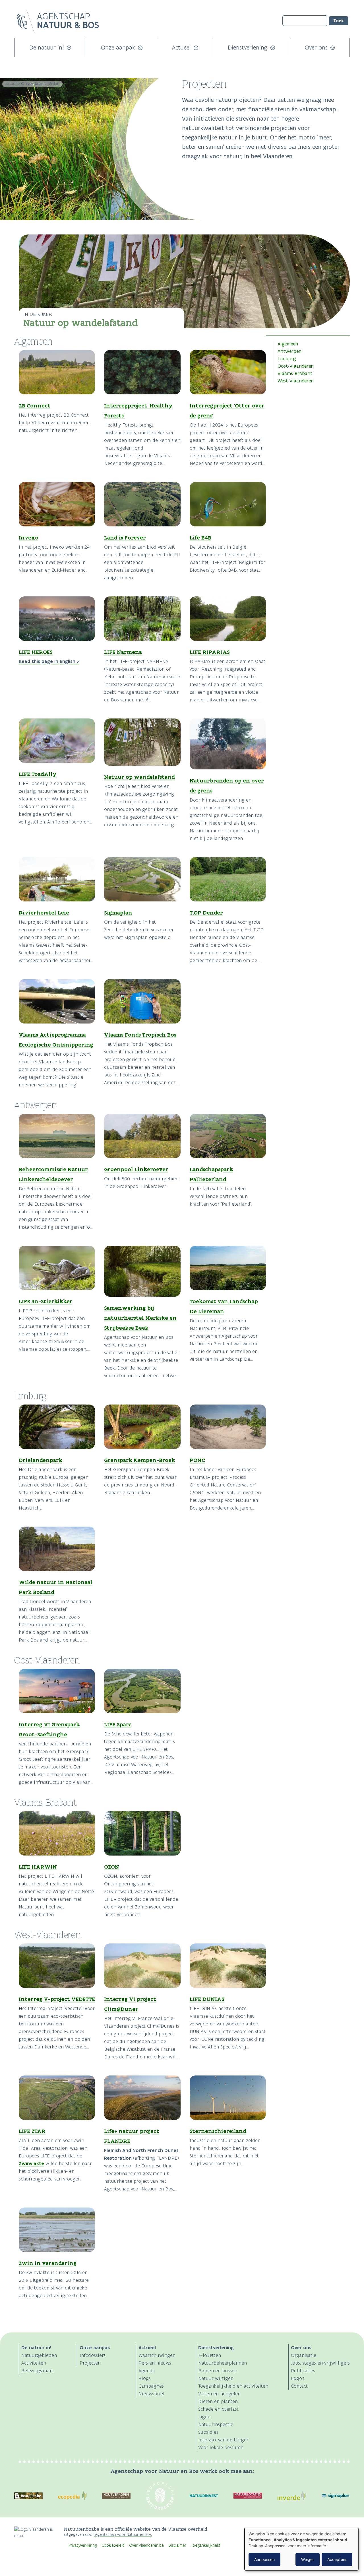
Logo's (298, 2378)
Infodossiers (93, 2355)
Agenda (147, 2371)
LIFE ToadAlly (38, 774)
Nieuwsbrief (152, 2394)
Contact (299, 2386)
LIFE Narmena (123, 652)
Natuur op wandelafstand (81, 323)
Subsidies (208, 2432)
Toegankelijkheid (205, 2545)
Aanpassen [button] (264, 2559)
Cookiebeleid (113, 2545)
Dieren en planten (218, 2401)
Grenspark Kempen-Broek (139, 1460)
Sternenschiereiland (218, 2131)
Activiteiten (34, 2363)
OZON (112, 1867)
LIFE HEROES (36, 652)
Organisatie (304, 2355)
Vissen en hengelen (219, 2394)
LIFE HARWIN (38, 1867)
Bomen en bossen (218, 2371)
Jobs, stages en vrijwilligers (320, 2363)
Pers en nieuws (155, 2363)
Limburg (287, 359)
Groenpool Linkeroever (136, 1169)
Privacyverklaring (83, 2545)
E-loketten (210, 2355)
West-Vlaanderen (296, 381)
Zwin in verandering (48, 2263)
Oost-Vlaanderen (296, 366)
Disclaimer (177, 2545)
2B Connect (35, 405)
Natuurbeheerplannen (223, 2363)
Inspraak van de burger (223, 2440)
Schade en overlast (218, 2409)
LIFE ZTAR (32, 2131)
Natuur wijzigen (216, 2378)
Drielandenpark (41, 1460)
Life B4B (200, 538)
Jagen (204, 2417)
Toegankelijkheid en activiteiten (233, 2386)
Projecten (90, 2363)
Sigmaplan (118, 913)
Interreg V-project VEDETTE (57, 1999)
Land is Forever (125, 538)
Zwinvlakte (31, 2163)
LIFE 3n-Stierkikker (46, 1301)
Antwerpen (289, 351)
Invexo (29, 538)
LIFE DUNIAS (207, 1999)
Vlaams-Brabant (295, 373)
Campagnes (151, 2386)
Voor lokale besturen (221, 2447)
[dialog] (301, 2549)
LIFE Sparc (118, 1724)
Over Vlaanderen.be (146, 2545)
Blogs (145, 2378)
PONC (197, 1460)
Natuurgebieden (39, 2355)
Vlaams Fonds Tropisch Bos (140, 1035)
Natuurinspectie (216, 2424)
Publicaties (303, 2371)
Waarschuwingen (157, 2355)
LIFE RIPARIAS (210, 652)
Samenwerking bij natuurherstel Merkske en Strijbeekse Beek (140, 1318)
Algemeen (288, 344)
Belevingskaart (37, 2371)
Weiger (308, 2559)
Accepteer (337, 2559)
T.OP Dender (206, 913)
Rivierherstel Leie (44, 913)
